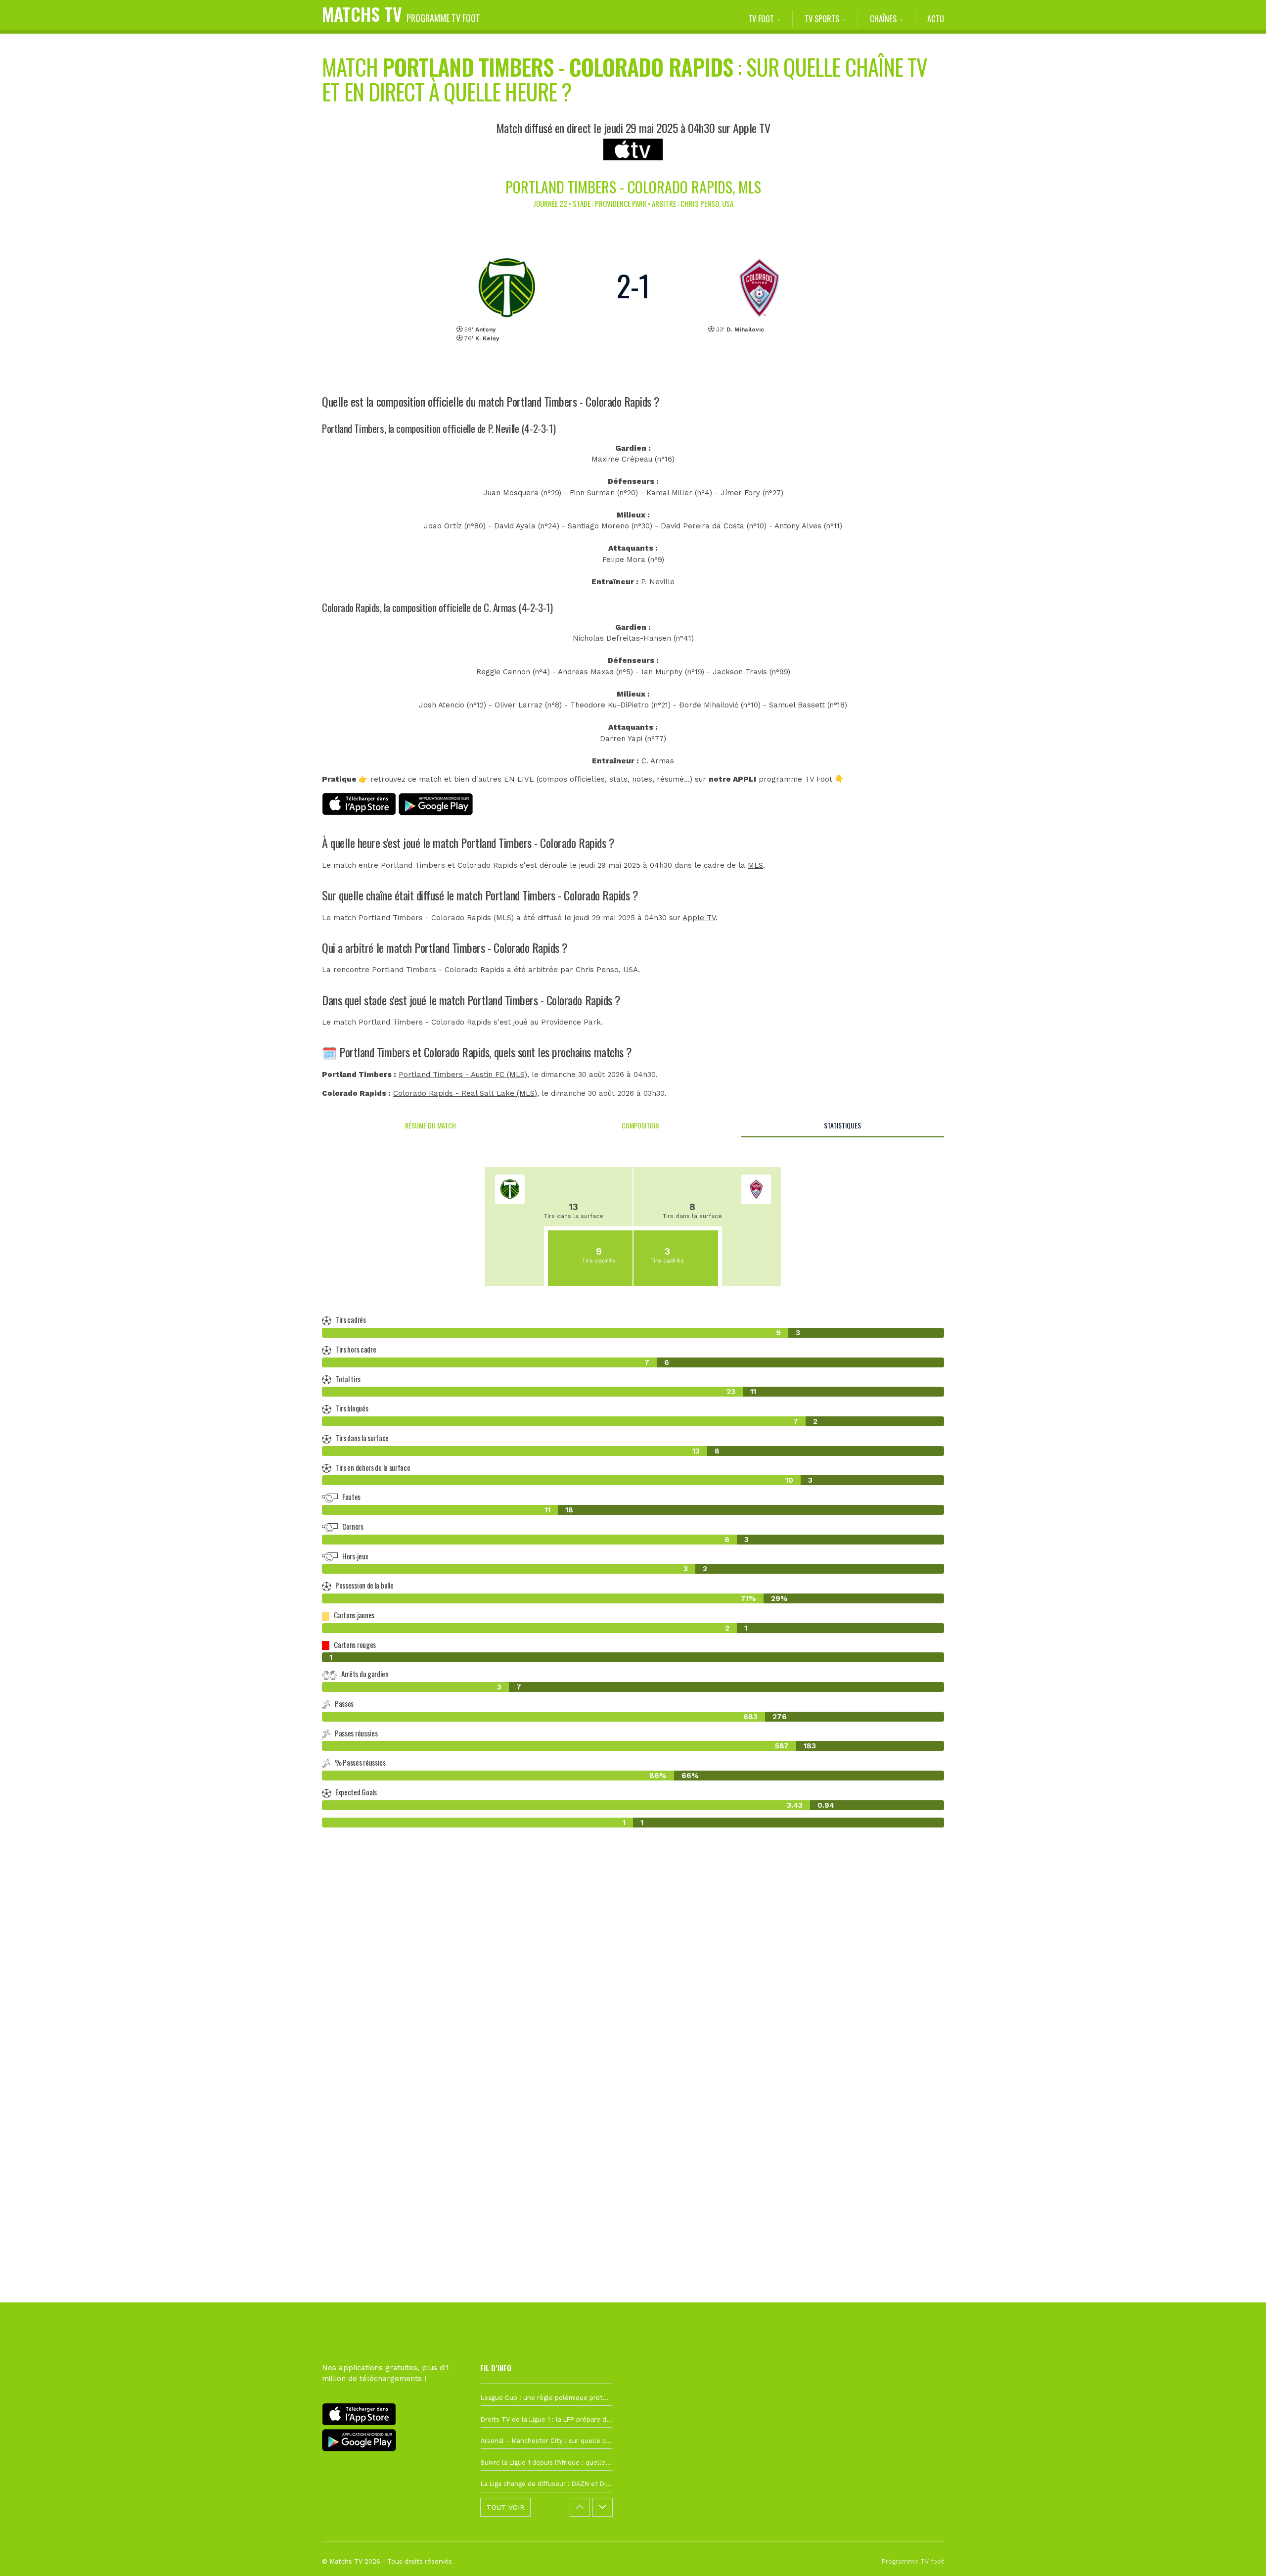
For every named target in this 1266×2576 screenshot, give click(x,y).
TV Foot (761, 19)
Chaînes (883, 19)
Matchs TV (401, 14)
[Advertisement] (633, 2015)
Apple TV (699, 918)
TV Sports (822, 19)
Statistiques (842, 1125)
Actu (936, 19)
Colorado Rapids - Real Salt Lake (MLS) (465, 1093)
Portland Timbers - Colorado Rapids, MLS (633, 187)
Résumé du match (430, 1125)
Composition (640, 1125)
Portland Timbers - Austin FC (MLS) (463, 1075)
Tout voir (505, 2507)
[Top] (1239, 2554)
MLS (755, 865)
